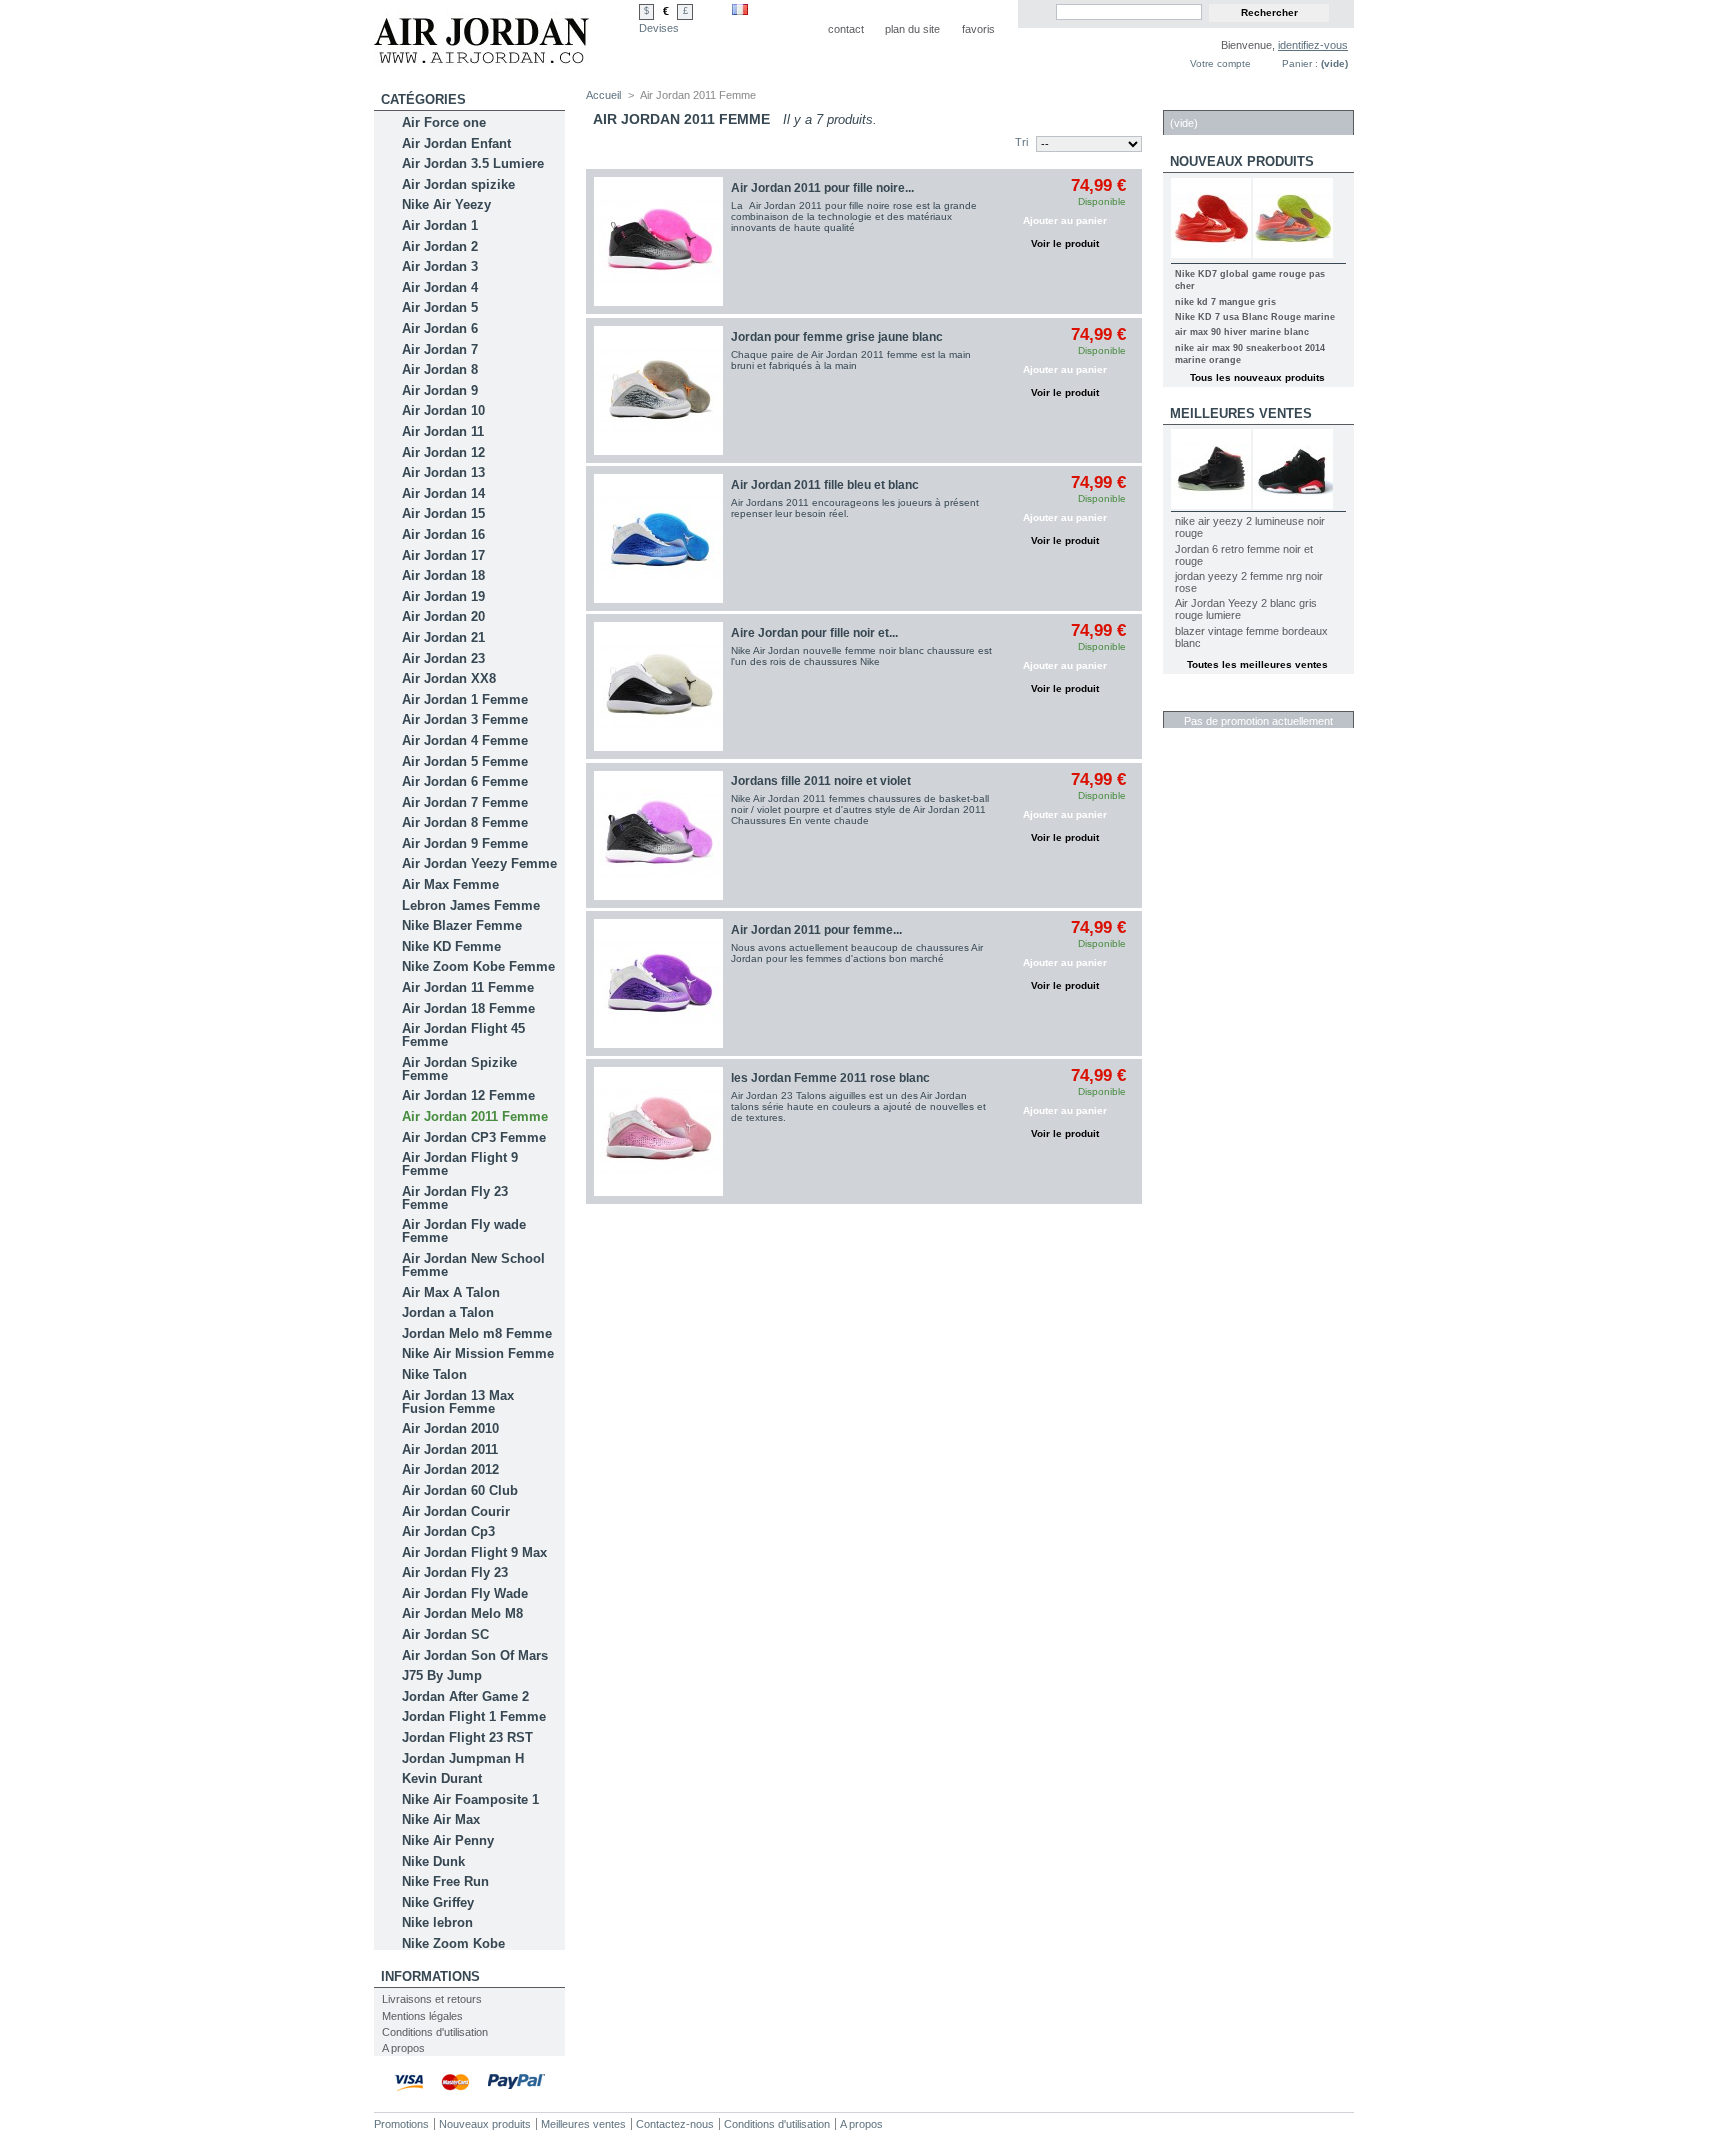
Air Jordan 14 (443, 493)
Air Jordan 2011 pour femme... (816, 930)
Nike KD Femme (451, 946)
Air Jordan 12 (443, 452)
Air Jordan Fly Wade (465, 1593)
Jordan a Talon (448, 1312)
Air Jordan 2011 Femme (475, 1116)
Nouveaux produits (1242, 161)
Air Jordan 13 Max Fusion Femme (458, 1402)
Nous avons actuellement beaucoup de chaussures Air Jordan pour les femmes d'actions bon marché (857, 953)
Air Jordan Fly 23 (455, 1572)
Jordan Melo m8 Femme (477, 1333)
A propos (403, 2048)
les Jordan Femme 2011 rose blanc (830, 1078)
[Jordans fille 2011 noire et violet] (658, 835)
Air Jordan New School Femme (473, 1265)
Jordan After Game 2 (465, 1696)
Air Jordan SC (445, 1634)
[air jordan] (481, 61)
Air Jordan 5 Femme (465, 761)
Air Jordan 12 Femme (468, 1095)
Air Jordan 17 (443, 555)
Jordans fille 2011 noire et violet (821, 781)
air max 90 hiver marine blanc (1242, 332)
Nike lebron (437, 1922)
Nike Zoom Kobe (453, 1943)
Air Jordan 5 (440, 307)
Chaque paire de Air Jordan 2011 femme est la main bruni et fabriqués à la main (851, 360)
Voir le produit (1065, 243)
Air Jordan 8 (440, 369)
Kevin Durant (442, 1778)
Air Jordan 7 (440, 349)
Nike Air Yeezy (446, 204)
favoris (978, 29)
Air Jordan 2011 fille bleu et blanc (825, 485)
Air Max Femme (450, 884)
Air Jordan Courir (456, 1511)
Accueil (603, 95)
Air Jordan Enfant (456, 143)
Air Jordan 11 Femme (468, 987)
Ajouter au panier (1065, 220)
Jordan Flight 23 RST (467, 1737)
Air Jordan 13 (443, 472)
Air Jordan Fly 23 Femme (455, 1198)
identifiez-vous (1313, 45)
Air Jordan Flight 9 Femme (460, 1164)
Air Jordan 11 (443, 431)
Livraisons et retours (432, 1999)
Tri (1021, 142)
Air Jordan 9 (440, 390)
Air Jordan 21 (443, 637)
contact (846, 29)
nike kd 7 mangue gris (1225, 302)
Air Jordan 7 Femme (465, 802)
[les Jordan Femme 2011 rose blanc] (658, 1131)
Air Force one (444, 122)
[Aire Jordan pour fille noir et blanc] (658, 686)
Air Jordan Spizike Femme (459, 1069)
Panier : (1300, 63)
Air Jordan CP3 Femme (474, 1137)
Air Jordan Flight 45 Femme (463, 1035)
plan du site (912, 29)
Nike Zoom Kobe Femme (478, 966)
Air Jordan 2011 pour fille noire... (822, 188)
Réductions (1212, 700)
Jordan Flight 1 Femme (474, 1716)
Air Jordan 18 (443, 575)
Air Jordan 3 (440, 266)
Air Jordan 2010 (450, 1428)
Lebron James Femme (471, 905)
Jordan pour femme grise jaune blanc (837, 337)
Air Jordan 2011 (450, 1449)
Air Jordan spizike (458, 184)
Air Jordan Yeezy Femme (479, 863)
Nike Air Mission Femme (478, 1353)
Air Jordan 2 (440, 246)
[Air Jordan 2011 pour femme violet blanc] (658, 983)
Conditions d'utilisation (435, 2032)
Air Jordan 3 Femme (465, 719)
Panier (1194, 99)
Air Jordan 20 (443, 616)
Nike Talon (434, 1374)
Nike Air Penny (448, 1840)
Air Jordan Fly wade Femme (464, 1231)
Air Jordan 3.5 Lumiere (473, 163)
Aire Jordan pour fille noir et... (814, 633)
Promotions (401, 2124)
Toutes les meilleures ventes (1257, 664)
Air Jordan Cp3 (448, 1531)
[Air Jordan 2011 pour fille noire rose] (658, 241)
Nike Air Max (441, 1819)
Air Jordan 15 (443, 513)
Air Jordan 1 (440, 225)
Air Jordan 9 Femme (465, 843)
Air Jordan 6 (440, 328)
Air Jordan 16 (443, 534)
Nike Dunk (433, 1861)
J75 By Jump (442, 1675)
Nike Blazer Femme (462, 925)
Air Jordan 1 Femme (465, 699)
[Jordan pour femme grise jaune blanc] (658, 390)
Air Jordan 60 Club (460, 1490)
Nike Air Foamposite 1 (470, 1799)
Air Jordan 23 (443, 658)
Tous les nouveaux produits (1257, 377)
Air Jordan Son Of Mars (475, 1655)
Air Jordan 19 (443, 596)
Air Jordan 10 (443, 410)
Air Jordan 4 (440, 287)
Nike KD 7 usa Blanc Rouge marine (1255, 317)
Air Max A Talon (451, 1292)
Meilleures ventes (1241, 413)
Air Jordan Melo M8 (462, 1613)
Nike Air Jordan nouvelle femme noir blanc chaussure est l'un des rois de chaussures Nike (861, 656)
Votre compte (1220, 63)
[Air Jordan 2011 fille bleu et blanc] (658, 538)
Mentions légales (422, 2016)
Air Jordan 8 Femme (465, 822)
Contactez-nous (675, 2124)
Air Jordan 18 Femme (468, 1008)
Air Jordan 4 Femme (465, 740)
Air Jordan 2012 (450, 1469)
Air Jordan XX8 (449, 678)
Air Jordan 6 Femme (465, 781)
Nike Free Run (445, 1881)
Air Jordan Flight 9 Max (474, 1552)
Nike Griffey (438, 1902)
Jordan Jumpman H (463, 1758)
